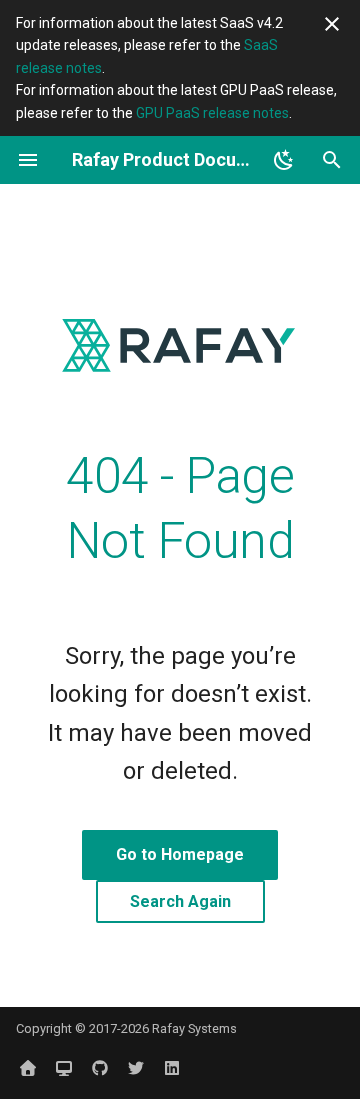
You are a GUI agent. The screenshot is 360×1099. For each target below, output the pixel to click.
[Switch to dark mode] (284, 160)
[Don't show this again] (332, 24)
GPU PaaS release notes (212, 113)
